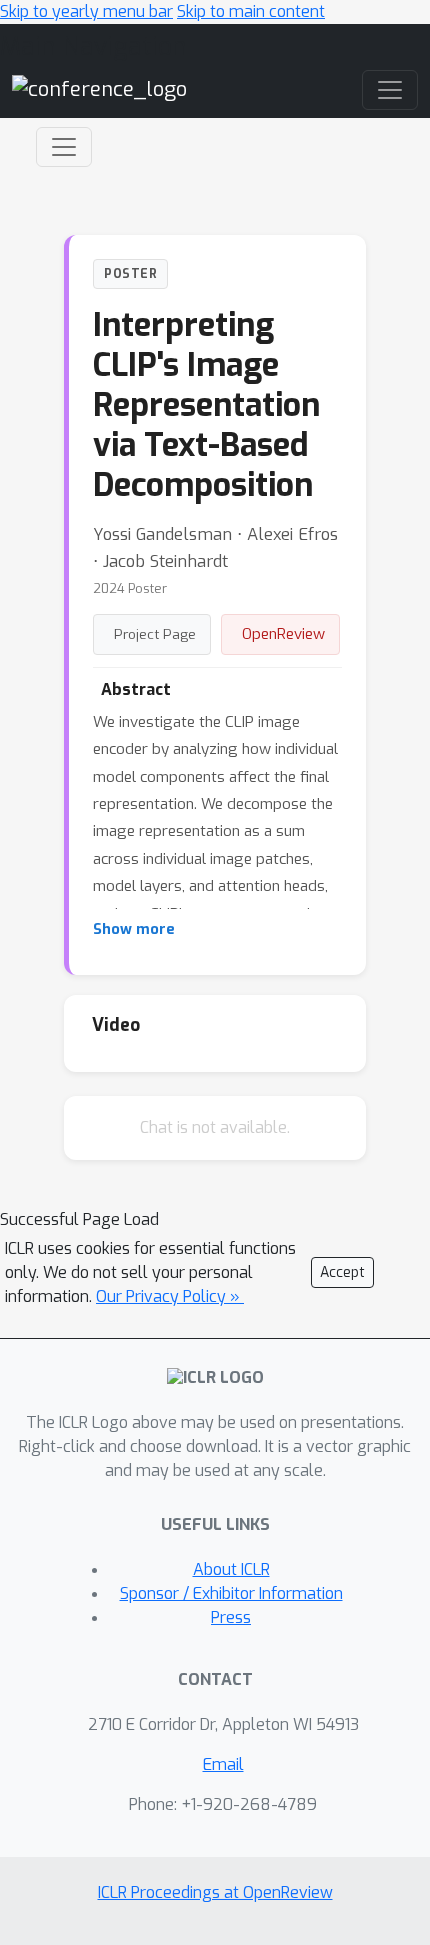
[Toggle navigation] (64, 147)
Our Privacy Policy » (170, 1296)
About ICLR (231, 1569)
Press (231, 1617)
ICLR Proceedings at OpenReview (215, 1892)
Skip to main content (251, 11)
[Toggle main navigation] (390, 90)
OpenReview (283, 634)
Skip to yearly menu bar (86, 11)
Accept (342, 1272)
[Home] (99, 89)
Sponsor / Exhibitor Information (231, 1593)
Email (223, 1764)
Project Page (155, 634)
